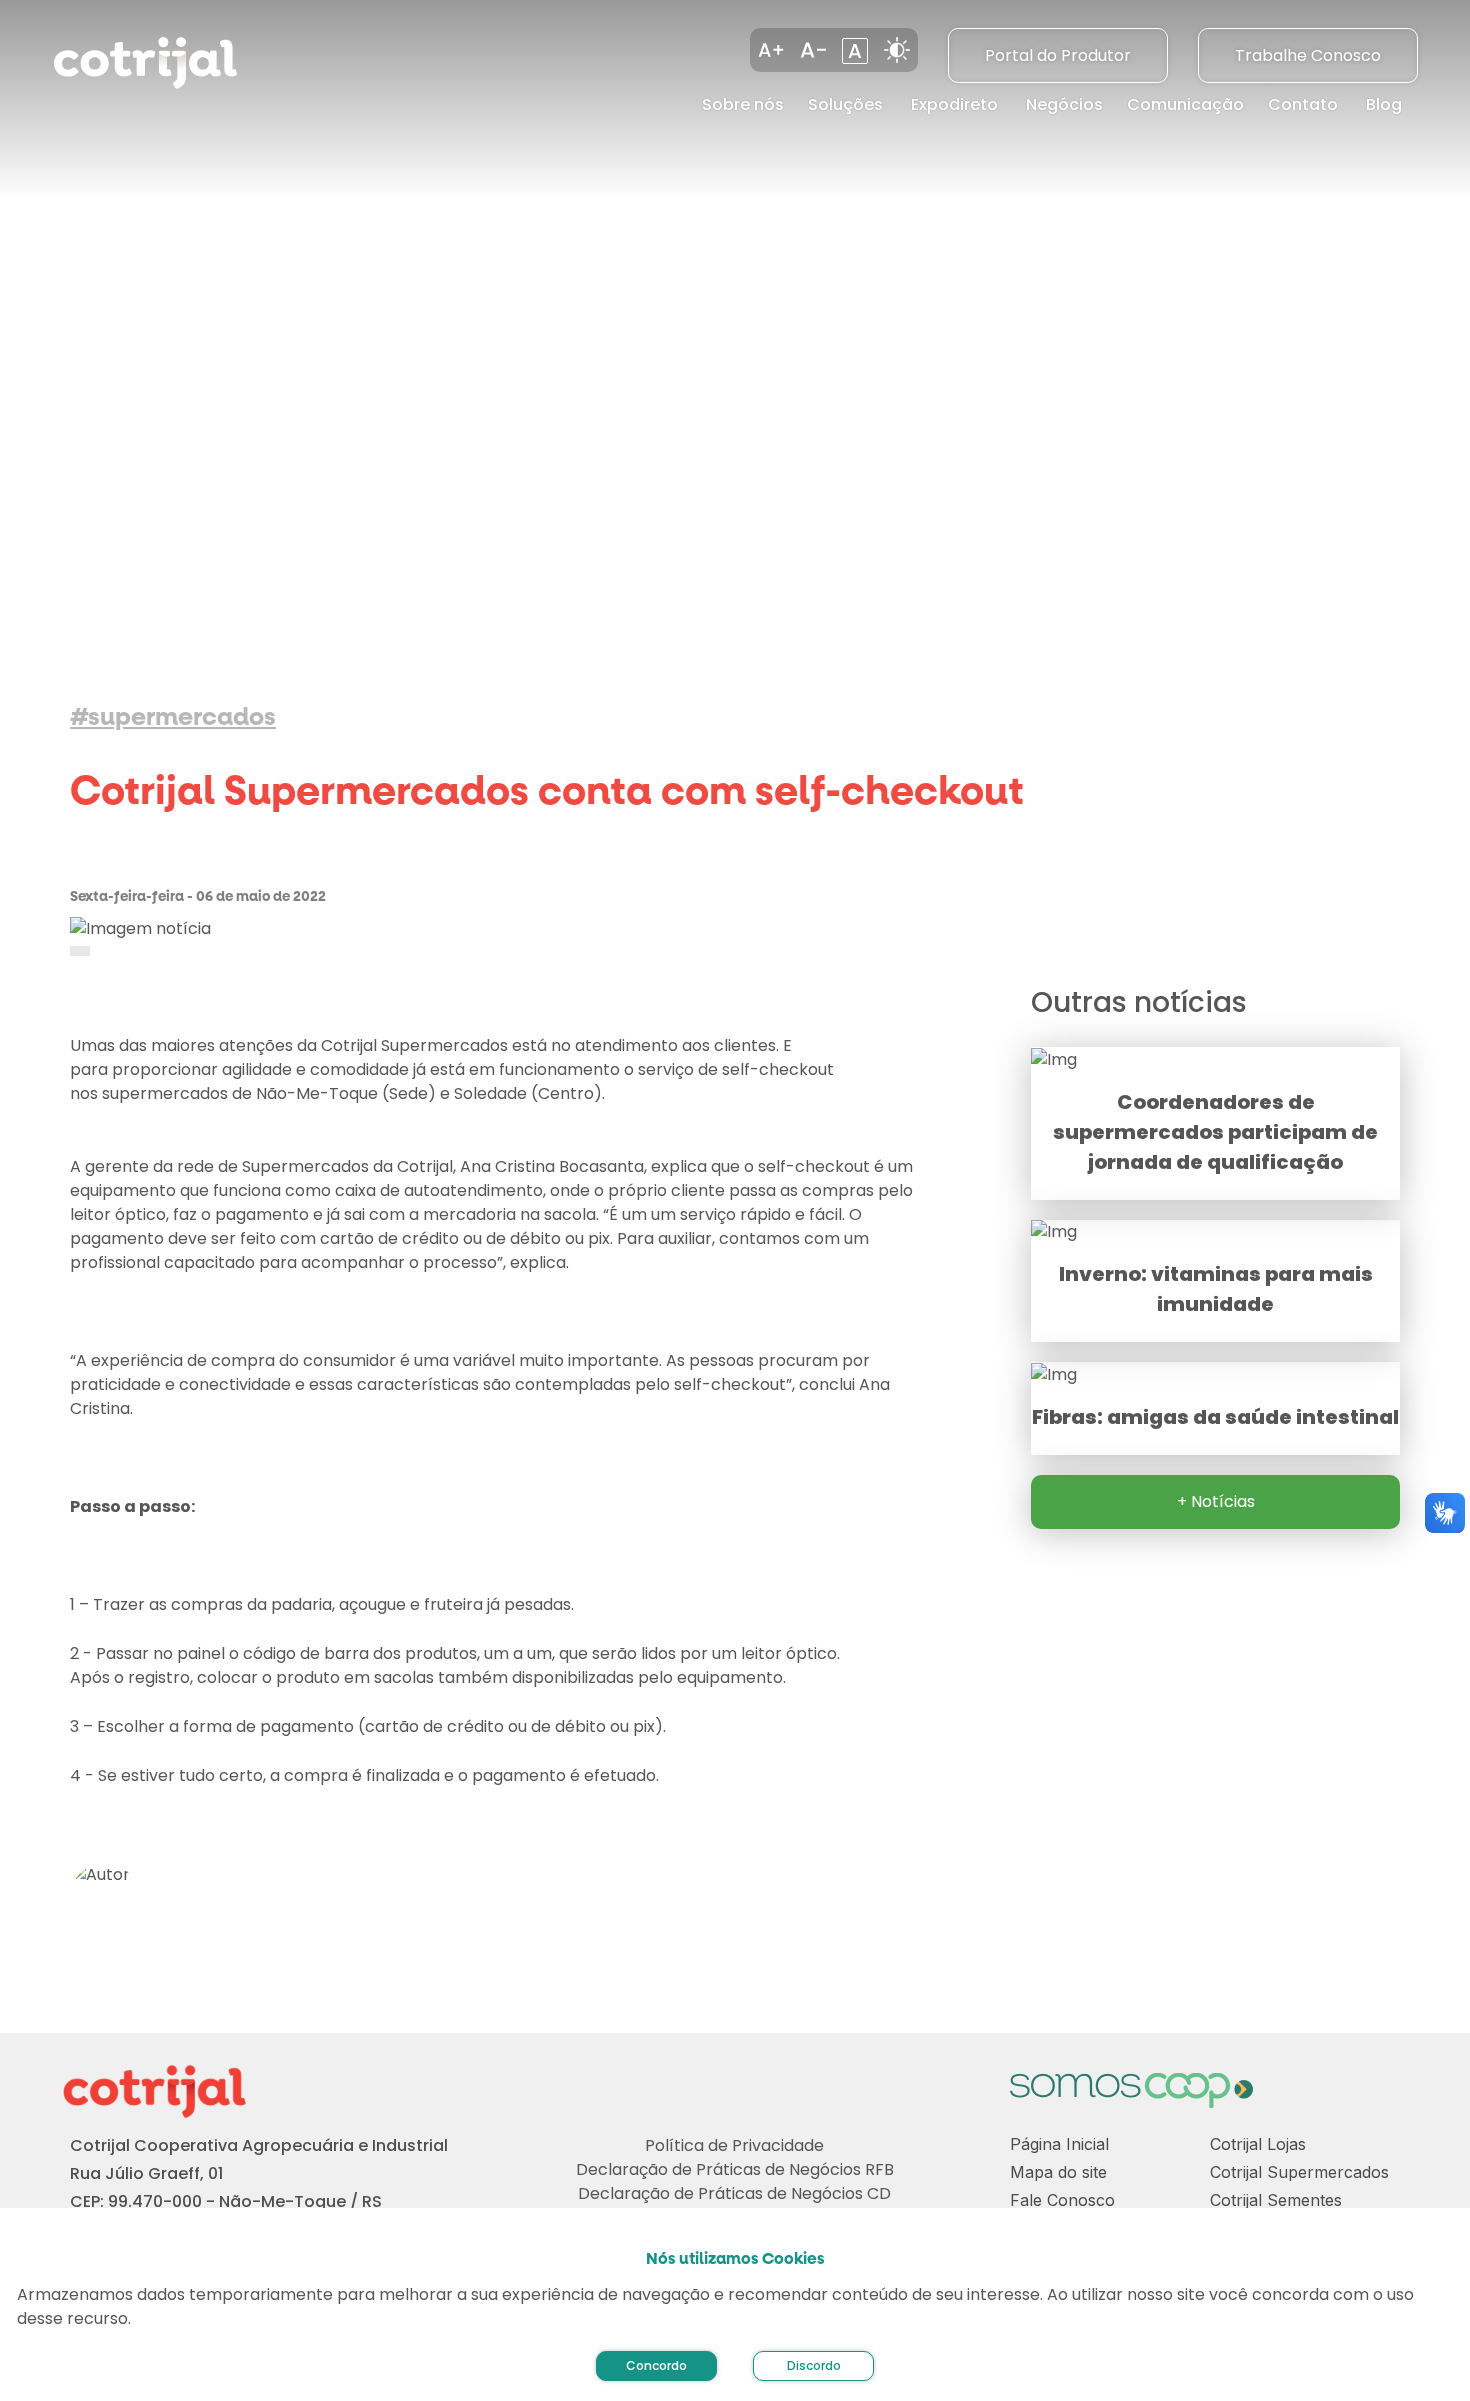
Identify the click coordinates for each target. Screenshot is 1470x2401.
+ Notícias (1216, 1501)
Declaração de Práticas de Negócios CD (734, 2193)
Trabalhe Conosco (1308, 56)
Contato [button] (1303, 104)
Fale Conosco (1062, 2200)
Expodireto (954, 104)
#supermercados (173, 717)
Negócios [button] (1064, 104)
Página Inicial (1059, 2144)
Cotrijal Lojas (1258, 2144)
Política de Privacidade (734, 2145)
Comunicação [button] (1185, 104)
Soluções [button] (845, 104)
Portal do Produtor (1058, 56)
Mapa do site (1058, 2172)
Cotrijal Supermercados (1299, 2172)
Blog (1384, 104)
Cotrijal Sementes (1276, 2200)
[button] (771, 50)
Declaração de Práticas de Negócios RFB (735, 2169)
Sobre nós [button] (743, 104)
